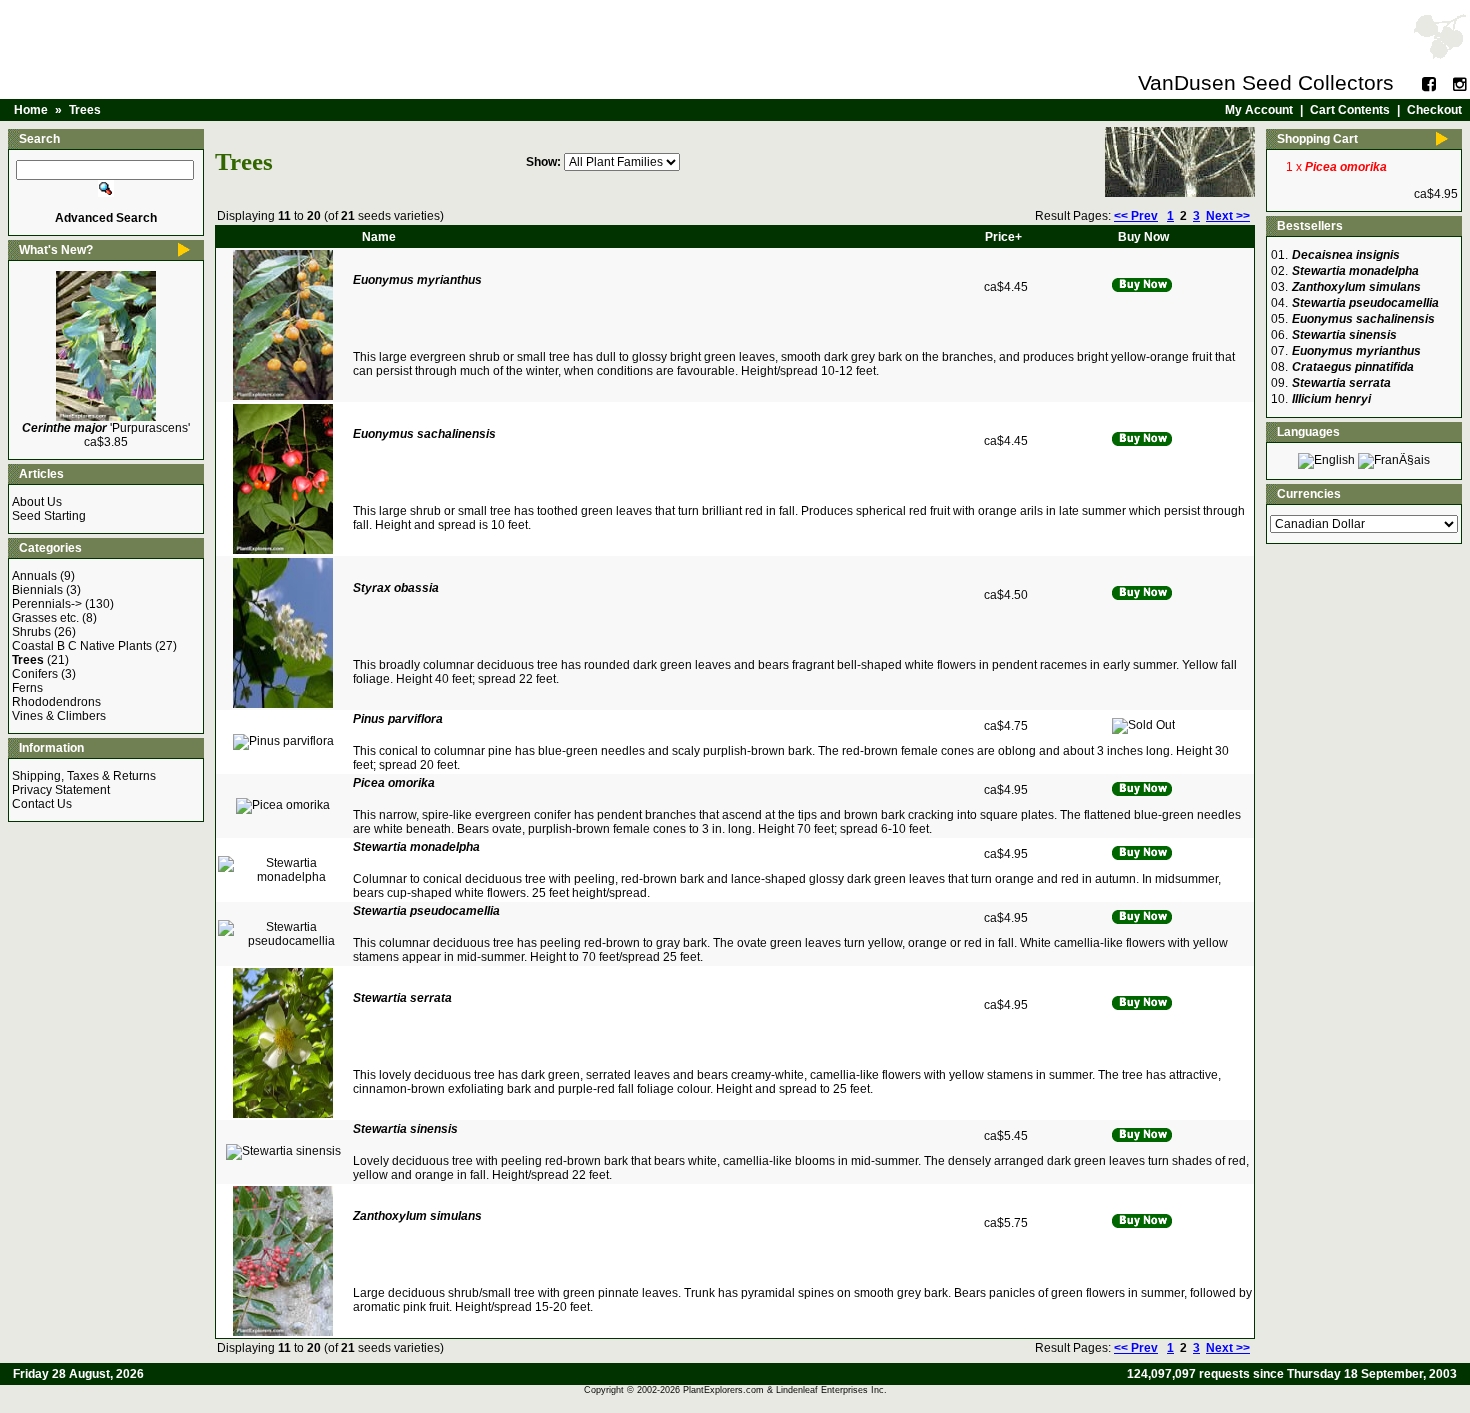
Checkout (1434, 110)
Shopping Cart (1317, 139)
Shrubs (31, 632)
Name (379, 237)
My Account (1259, 110)
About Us (37, 502)
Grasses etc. (45, 618)
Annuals (34, 576)
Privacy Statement (61, 790)
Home (31, 110)
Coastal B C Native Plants (82, 646)
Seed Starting (49, 516)
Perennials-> (47, 604)
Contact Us (42, 804)
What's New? (56, 250)
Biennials (37, 590)
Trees (85, 110)
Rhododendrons (56, 702)
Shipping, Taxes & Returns (84, 776)
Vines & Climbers (59, 716)
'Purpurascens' (106, 428)
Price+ (1003, 237)
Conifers (35, 674)
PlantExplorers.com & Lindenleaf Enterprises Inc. (785, 1390)
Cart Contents (1350, 110)
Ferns (27, 688)
